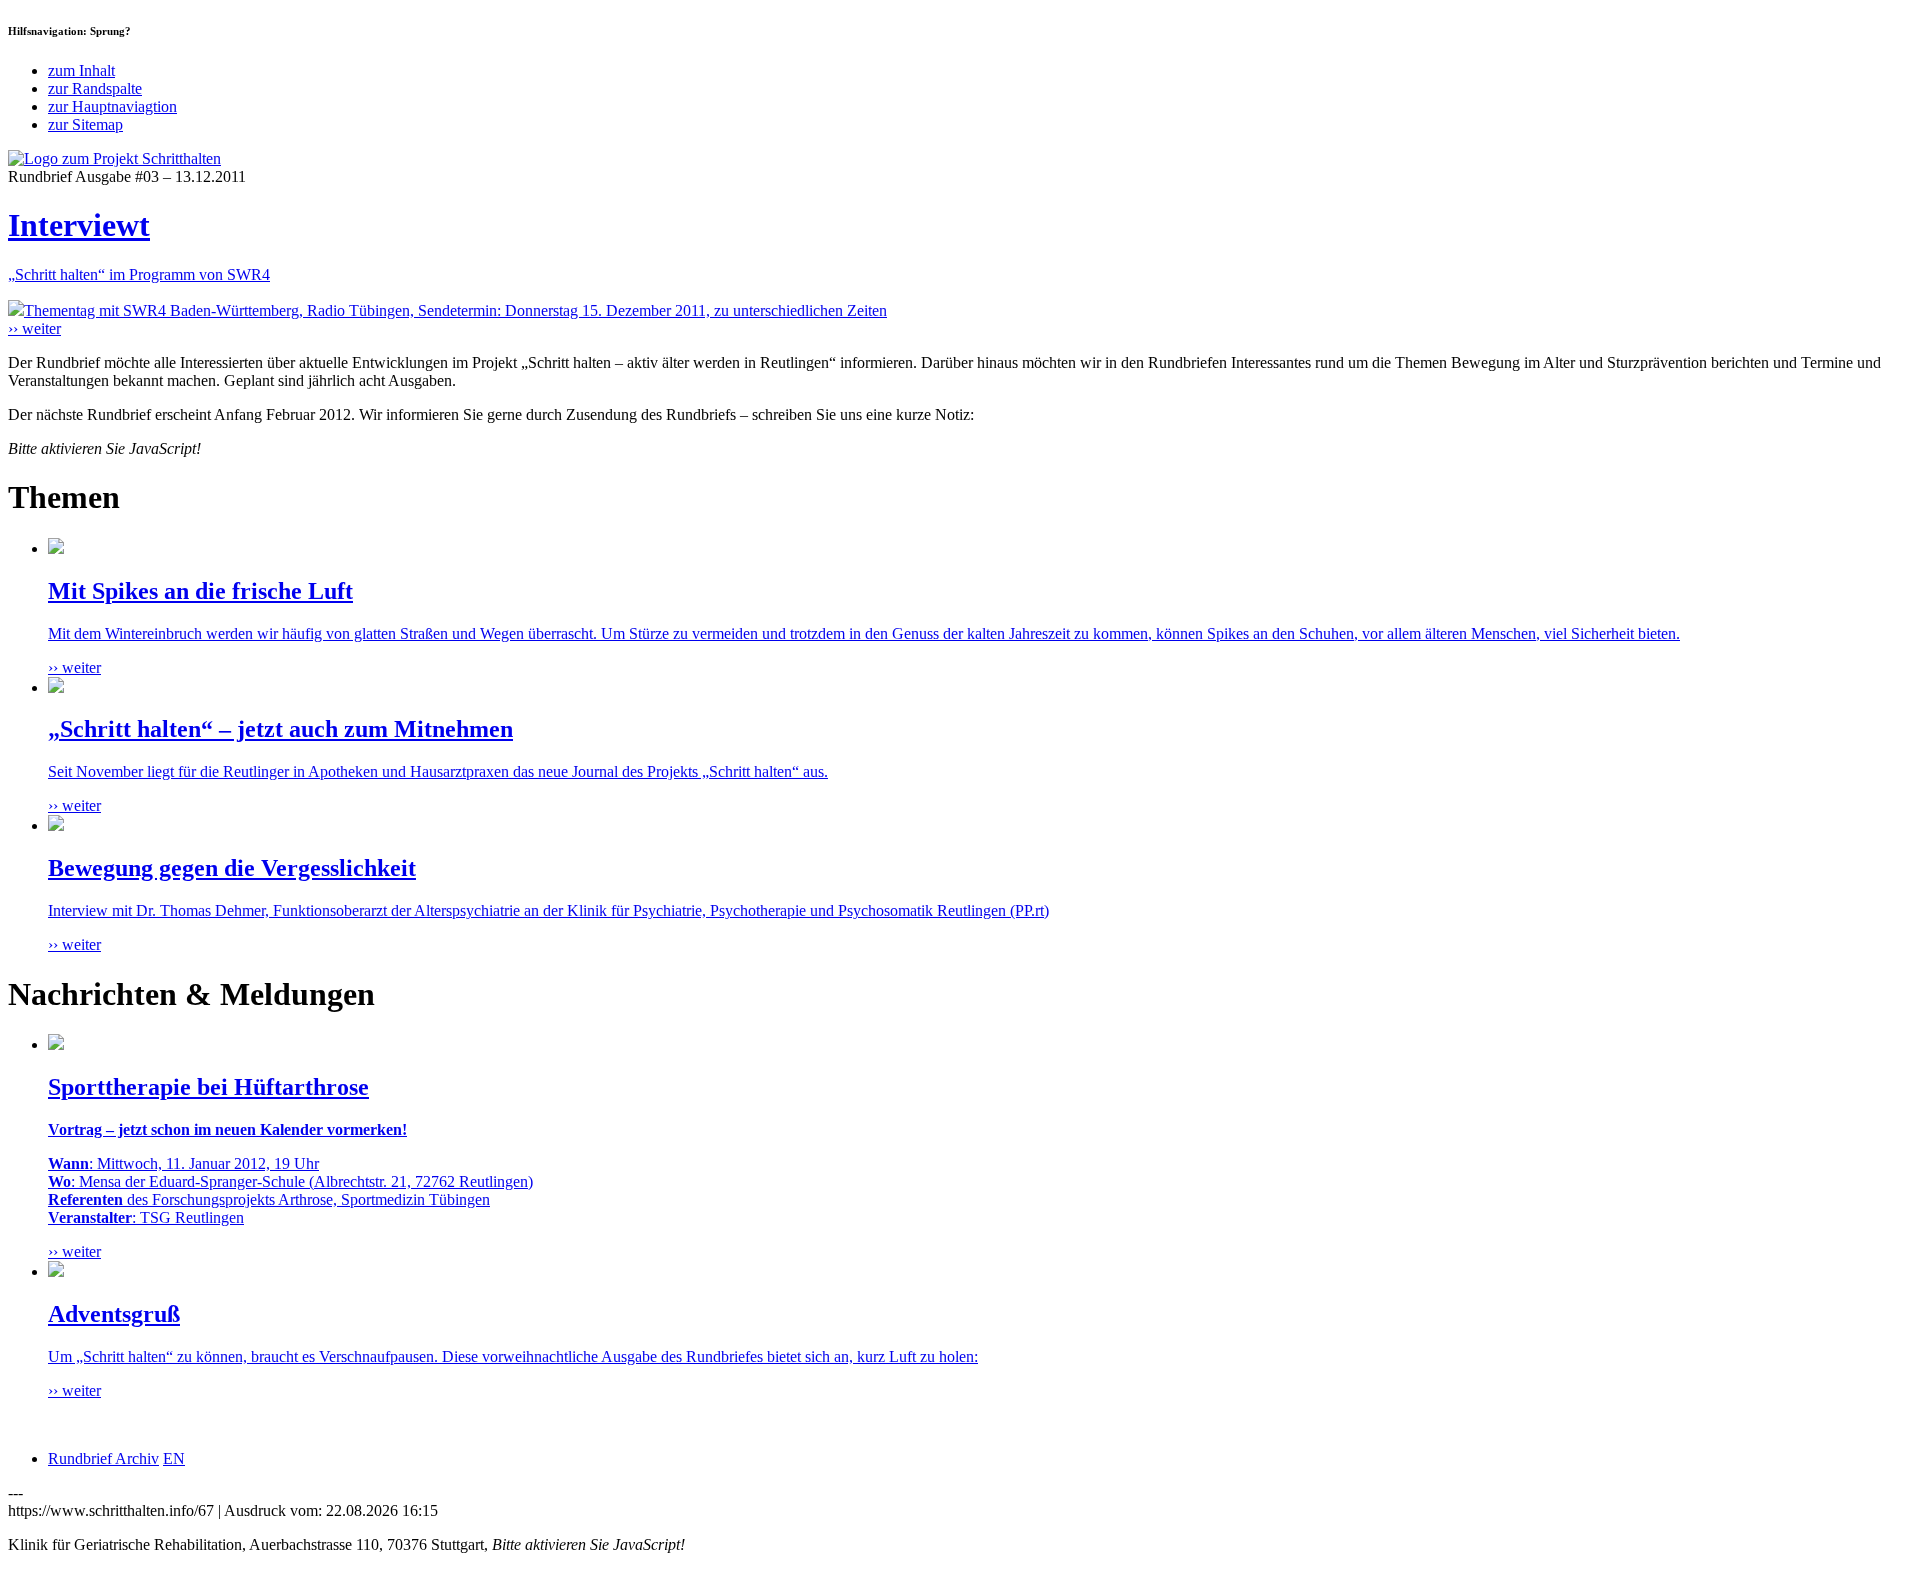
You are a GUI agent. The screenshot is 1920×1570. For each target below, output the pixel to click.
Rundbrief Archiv (103, 1458)
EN (174, 1458)
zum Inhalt (81, 70)
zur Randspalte (95, 88)
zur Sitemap (85, 124)
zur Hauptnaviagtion (112, 106)
